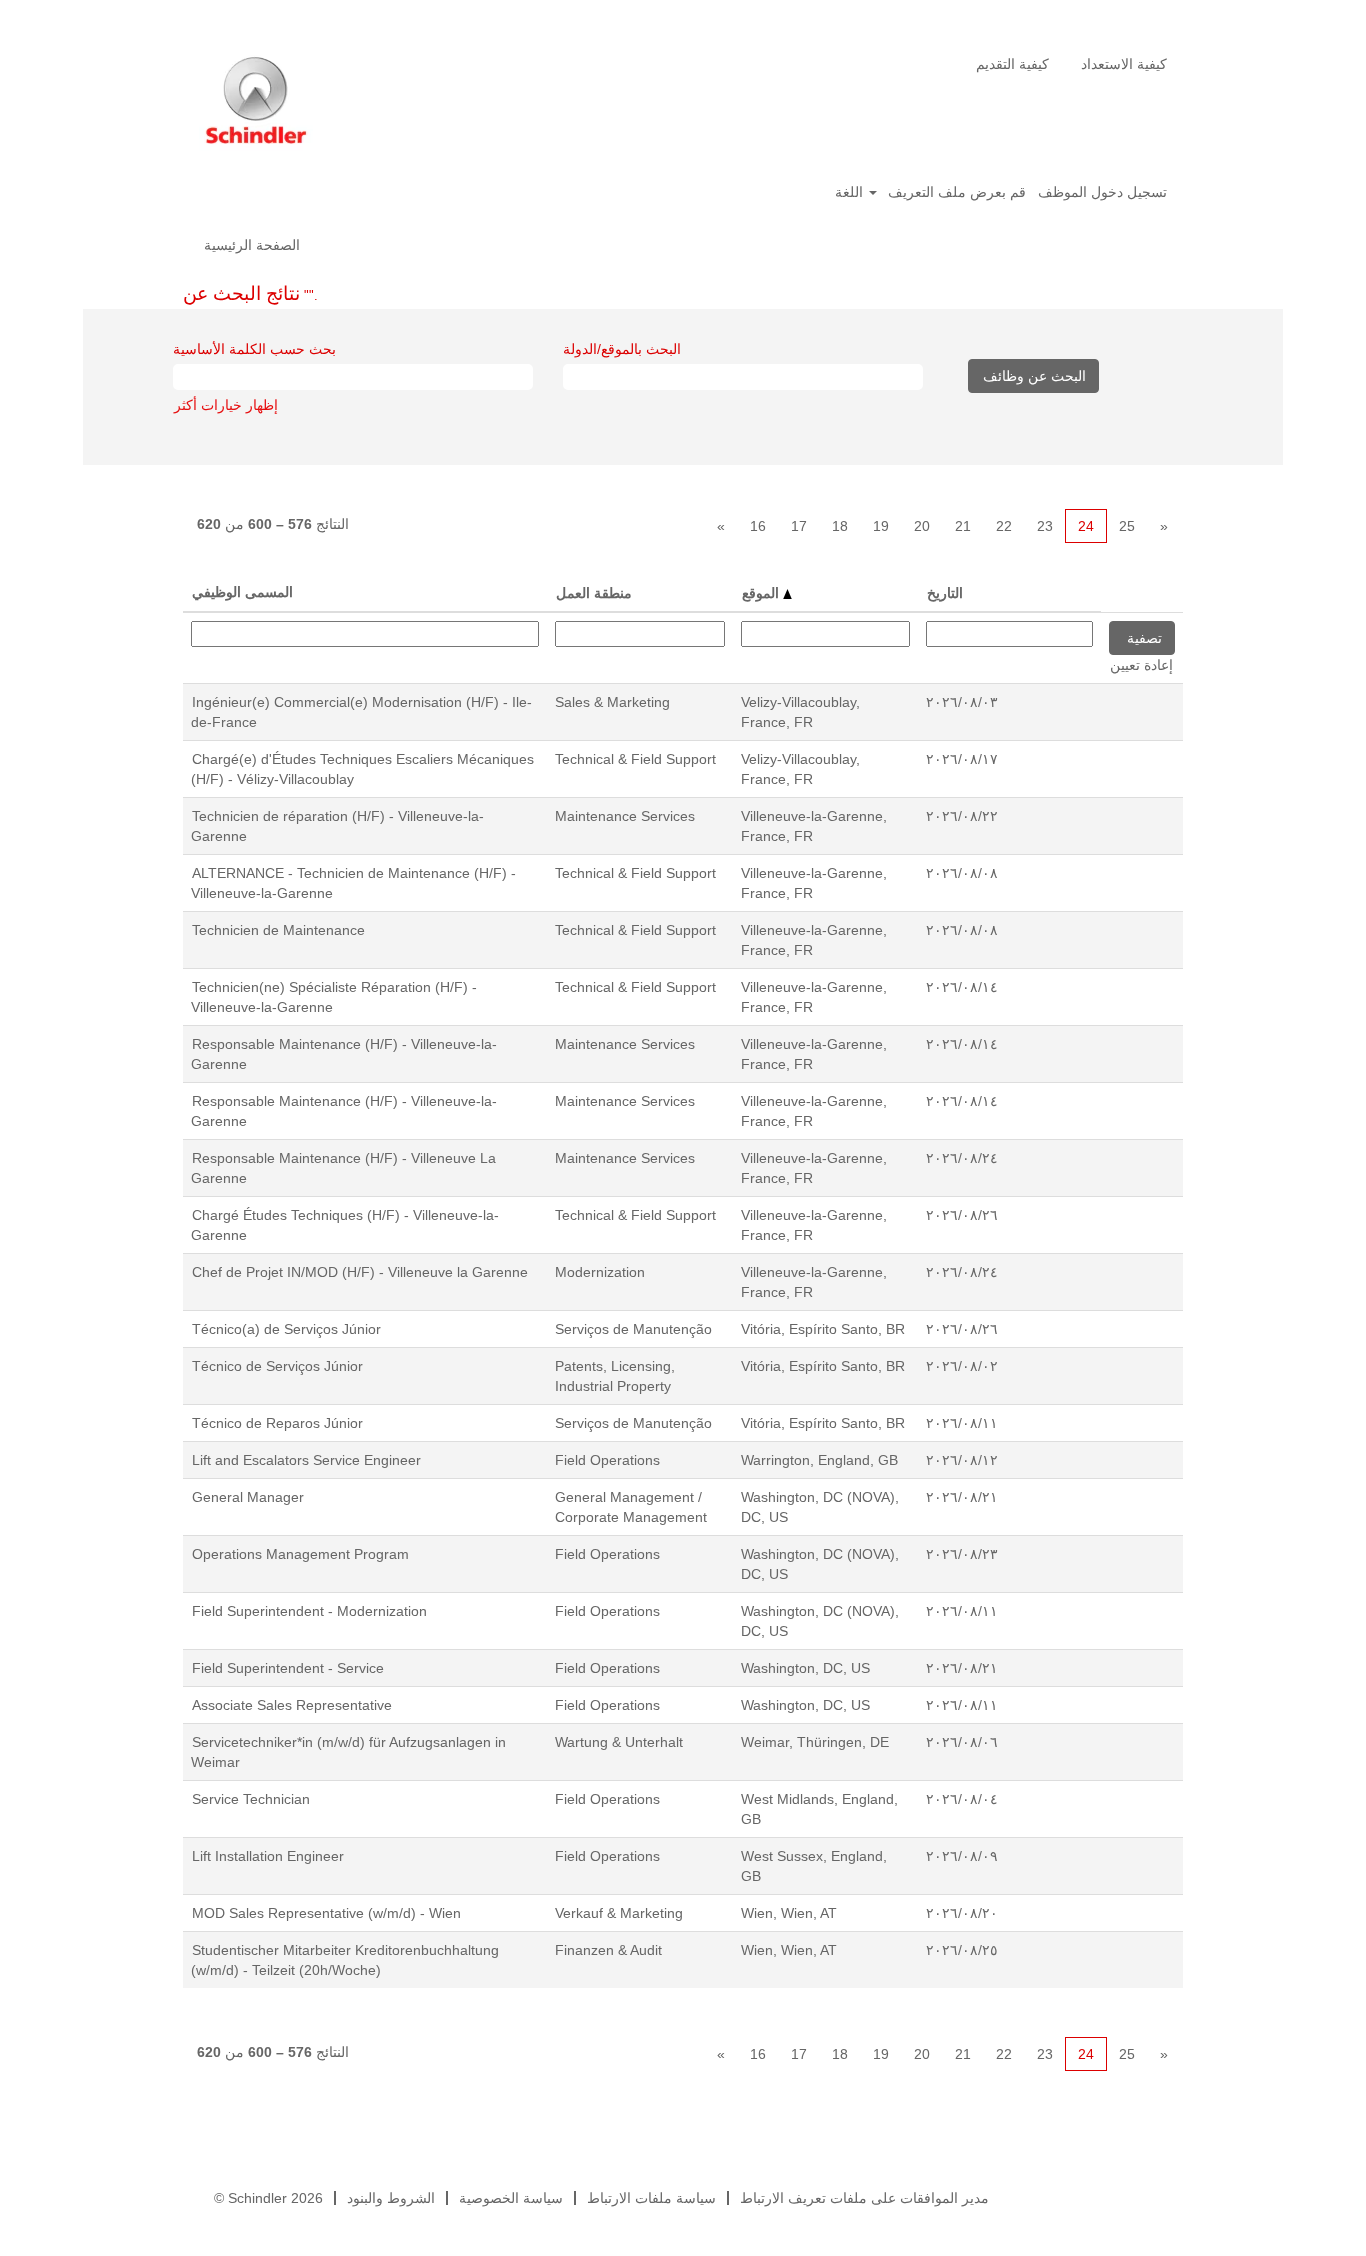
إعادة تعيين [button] (1141, 665)
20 (922, 526)
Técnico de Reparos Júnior (277, 1423)
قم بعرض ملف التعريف (957, 192)
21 (963, 526)
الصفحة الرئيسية (252, 245)
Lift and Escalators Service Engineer (306, 1460)
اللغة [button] (851, 192)
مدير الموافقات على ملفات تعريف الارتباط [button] (864, 2198)
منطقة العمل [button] (594, 593)
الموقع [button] (762, 593)
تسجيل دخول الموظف (1102, 192)
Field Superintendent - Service (288, 1668)
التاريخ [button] (945, 593)
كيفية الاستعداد (1124, 64)
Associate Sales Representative (292, 1705)
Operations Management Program (300, 1554)
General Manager (248, 1497)
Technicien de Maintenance (278, 930)
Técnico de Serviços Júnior (277, 1366)
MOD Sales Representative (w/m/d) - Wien (326, 1913)
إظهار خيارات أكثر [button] (226, 405)
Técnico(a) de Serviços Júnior (286, 1329)
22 (1004, 526)
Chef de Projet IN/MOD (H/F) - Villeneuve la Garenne (360, 1272)
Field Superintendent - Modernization (309, 1611)
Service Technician (251, 1799)
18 (840, 526)
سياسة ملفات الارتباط (651, 2198)
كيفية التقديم (1012, 64)
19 (881, 526)
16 (758, 526)
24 (1086, 526)
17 (799, 526)
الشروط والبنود (391, 2198)
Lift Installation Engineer (268, 1856)
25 (1127, 526)
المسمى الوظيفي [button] (242, 592)
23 (1045, 526)
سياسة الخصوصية (511, 2198)
